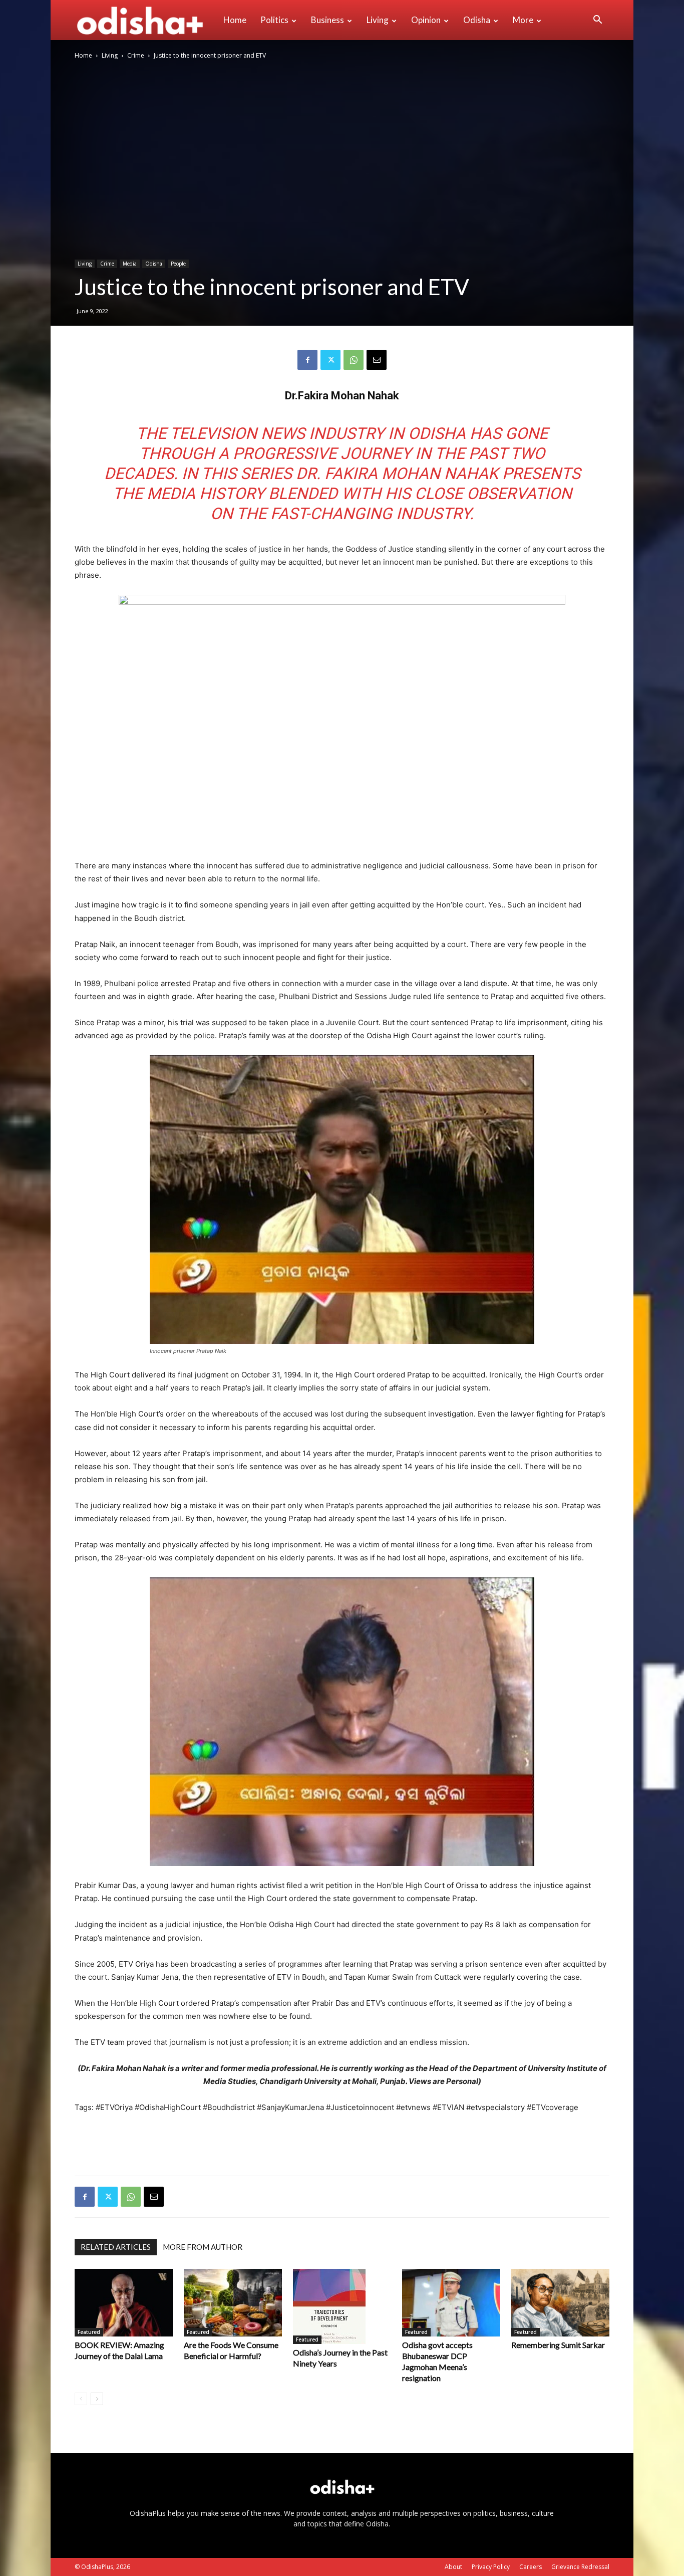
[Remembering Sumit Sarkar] (560, 2303)
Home (235, 20)
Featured (89, 2332)
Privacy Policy (491, 2567)
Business (327, 20)
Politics (274, 20)
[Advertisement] (342, 2142)
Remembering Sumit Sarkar (558, 2345)
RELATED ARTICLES (116, 2247)
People (178, 264)
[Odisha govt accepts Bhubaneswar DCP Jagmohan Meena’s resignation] (451, 2303)
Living (378, 20)
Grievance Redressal (580, 2567)
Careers (531, 2567)
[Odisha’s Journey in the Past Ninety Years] (342, 2306)
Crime (136, 55)
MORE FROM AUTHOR (203, 2247)
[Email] (377, 360)
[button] (597, 21)
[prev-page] (81, 2399)
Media (130, 264)
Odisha (477, 20)
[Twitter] (330, 360)
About (453, 2567)
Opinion (426, 20)
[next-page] (97, 2399)
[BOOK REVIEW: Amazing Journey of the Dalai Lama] (124, 2303)
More (523, 20)
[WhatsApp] (354, 360)
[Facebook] (307, 360)
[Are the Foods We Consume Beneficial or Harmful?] (233, 2303)
